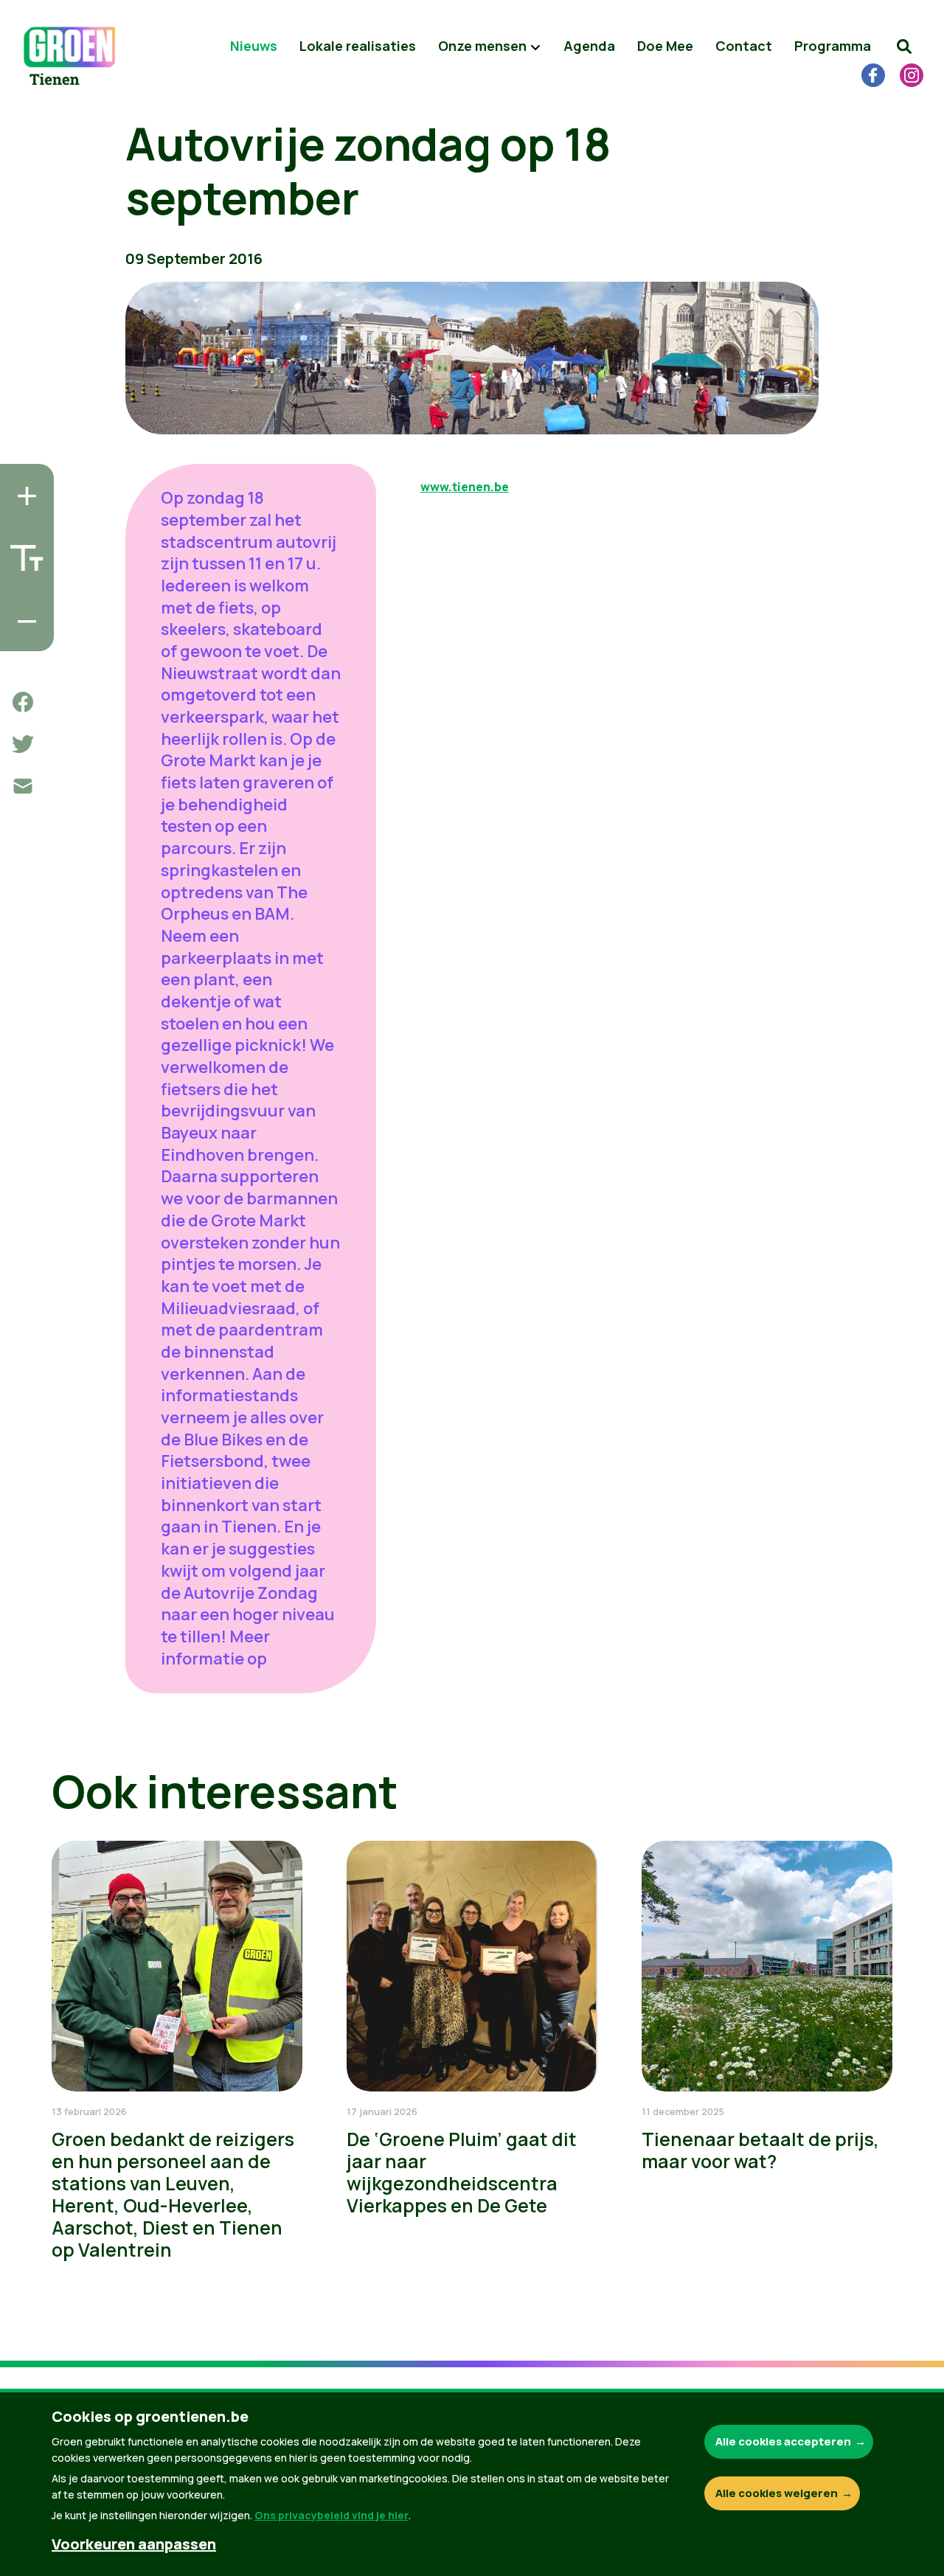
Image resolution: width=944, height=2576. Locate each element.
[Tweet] (23, 744)
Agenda (589, 46)
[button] (904, 46)
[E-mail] (23, 786)
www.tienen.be (465, 487)
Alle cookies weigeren (777, 2493)
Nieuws (254, 46)
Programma (833, 46)
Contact (744, 46)
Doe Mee (665, 46)
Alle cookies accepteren (783, 2441)
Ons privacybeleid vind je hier (332, 2515)
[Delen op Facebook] (23, 702)
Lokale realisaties (358, 46)
